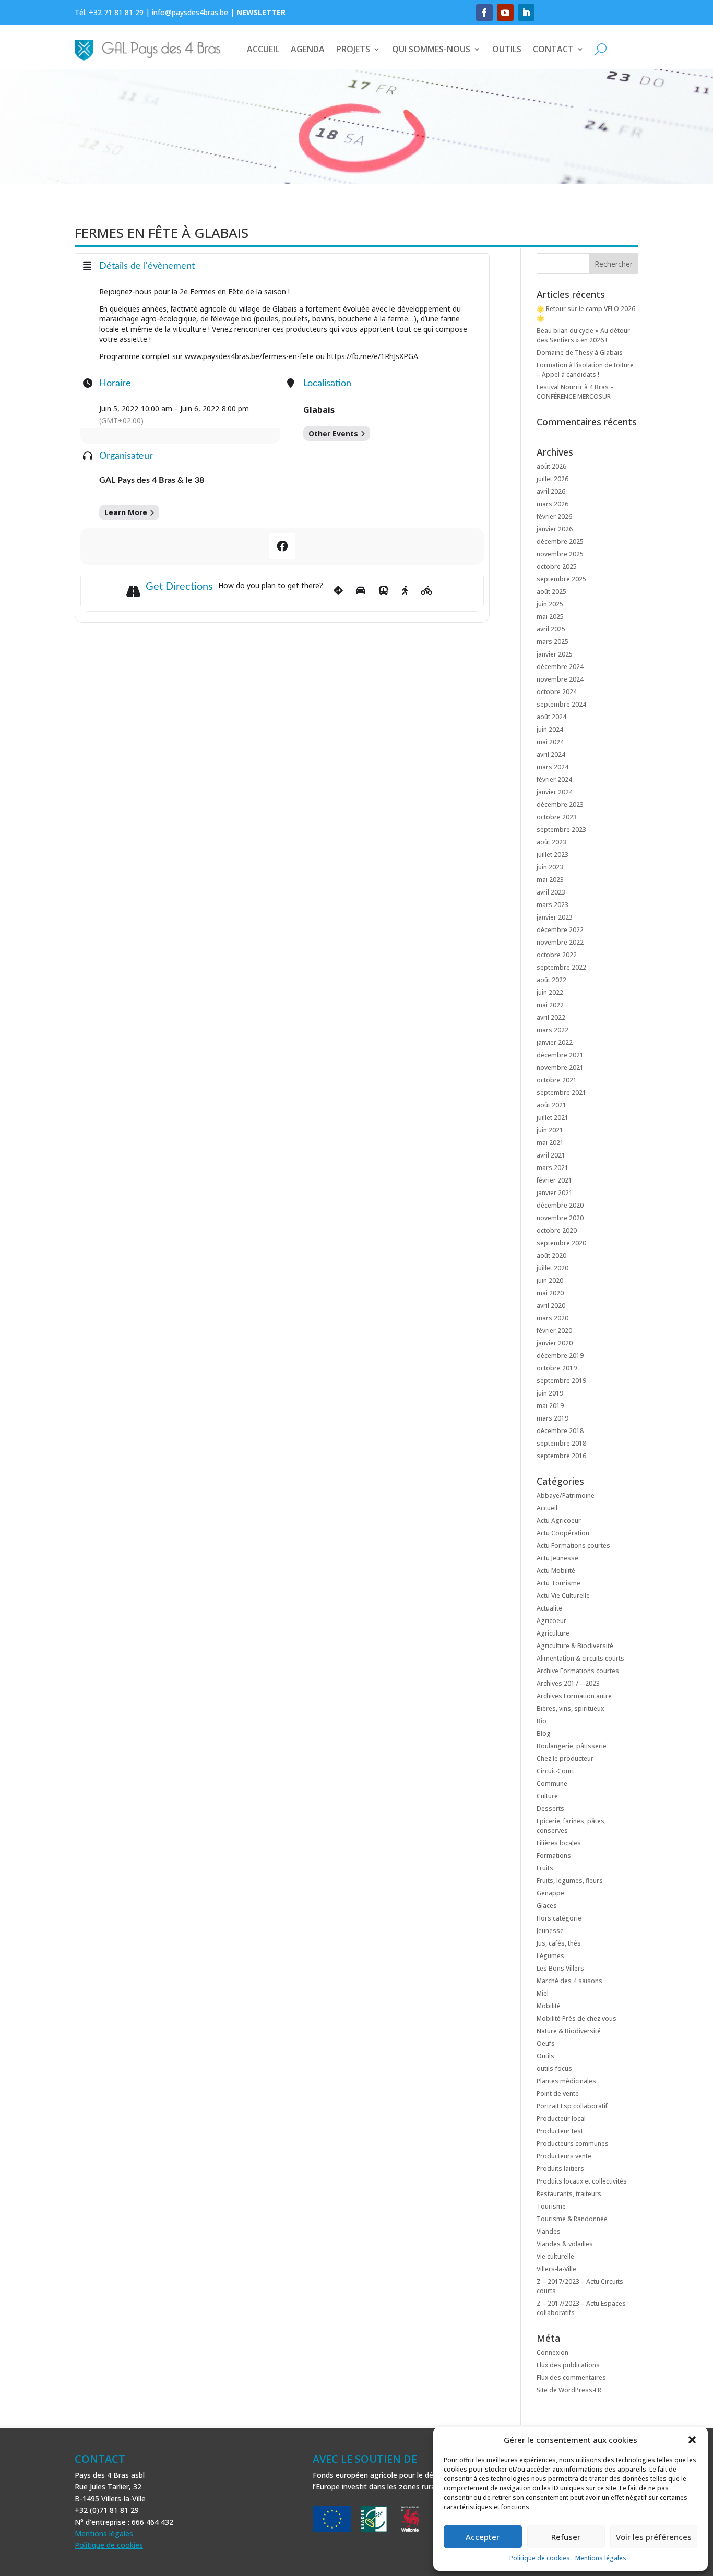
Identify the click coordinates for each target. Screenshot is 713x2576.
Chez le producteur (565, 1758)
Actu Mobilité (556, 1571)
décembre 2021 (560, 1055)
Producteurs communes (573, 2144)
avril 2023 (551, 892)
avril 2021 (551, 1155)
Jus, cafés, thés (559, 1943)
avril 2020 (551, 1305)
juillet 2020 (552, 1268)
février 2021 (554, 1180)
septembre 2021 (561, 1093)
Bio (542, 1721)
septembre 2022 (561, 967)
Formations (554, 1856)
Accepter (483, 2537)
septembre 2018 (561, 1443)
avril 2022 (551, 1017)
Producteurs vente (564, 2156)
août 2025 (551, 592)
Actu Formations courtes (573, 1546)
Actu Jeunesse (557, 1558)
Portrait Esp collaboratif (572, 2106)
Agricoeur (551, 1621)
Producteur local (561, 2119)
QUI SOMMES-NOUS (431, 49)
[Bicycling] (427, 591)
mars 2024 (552, 767)
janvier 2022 (555, 1042)
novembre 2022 (560, 942)
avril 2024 (551, 754)
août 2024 (551, 717)
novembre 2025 (560, 554)
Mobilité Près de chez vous (577, 2018)
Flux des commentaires (571, 2377)
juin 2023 (550, 867)
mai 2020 (550, 1293)
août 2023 (551, 842)
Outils (545, 2056)
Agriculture (553, 1633)
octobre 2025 (557, 567)
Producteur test (560, 2131)
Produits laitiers (560, 2169)
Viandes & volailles (565, 2244)
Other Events (333, 433)
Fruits (545, 1868)
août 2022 (551, 980)
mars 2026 (552, 504)
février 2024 (554, 779)
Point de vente (558, 2094)
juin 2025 (550, 604)
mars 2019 (552, 1418)
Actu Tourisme (558, 1583)
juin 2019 (550, 1393)
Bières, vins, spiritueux (570, 1708)
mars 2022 (552, 1030)
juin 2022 (550, 992)
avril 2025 (551, 629)
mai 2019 (550, 1406)
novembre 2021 (560, 1068)
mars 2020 (552, 1318)
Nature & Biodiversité (569, 2031)
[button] (692, 2440)
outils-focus (554, 2068)
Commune (552, 1784)
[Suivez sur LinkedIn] (526, 13)
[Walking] (405, 591)
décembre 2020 (560, 1205)
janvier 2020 (555, 1343)
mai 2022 (550, 1005)
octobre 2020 (557, 1230)
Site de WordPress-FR (569, 2390)
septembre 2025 (561, 579)
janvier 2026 (555, 529)
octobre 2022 (557, 955)
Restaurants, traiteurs (569, 2194)
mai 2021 (550, 1143)
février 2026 (554, 516)
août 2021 (551, 1105)
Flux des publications (568, 2365)
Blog (544, 1733)
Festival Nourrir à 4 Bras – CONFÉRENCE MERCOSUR (575, 392)
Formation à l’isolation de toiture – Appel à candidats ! (585, 370)
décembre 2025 (560, 541)
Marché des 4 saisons (569, 1981)
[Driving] (361, 591)
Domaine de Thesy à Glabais (580, 353)
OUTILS (507, 49)
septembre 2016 (561, 1456)
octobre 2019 (557, 1368)
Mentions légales (601, 2558)
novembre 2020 (560, 1218)
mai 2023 (550, 880)
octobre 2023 (557, 817)
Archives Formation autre (574, 1696)
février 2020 (554, 1331)
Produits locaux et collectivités (582, 2181)
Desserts (550, 1809)
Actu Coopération (563, 1533)
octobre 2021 (557, 1080)
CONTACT (553, 49)
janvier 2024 (555, 792)
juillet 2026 (552, 479)
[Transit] (384, 591)
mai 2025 (550, 617)
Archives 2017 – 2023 (568, 1683)
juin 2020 (550, 1280)
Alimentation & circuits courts (580, 1658)
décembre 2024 (560, 667)
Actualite (549, 1608)
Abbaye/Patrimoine (566, 1495)
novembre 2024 (560, 679)
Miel (543, 1993)
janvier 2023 (555, 917)
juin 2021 (550, 1130)
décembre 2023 (560, 804)
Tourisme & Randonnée (572, 2219)
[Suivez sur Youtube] (505, 13)
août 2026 (551, 466)
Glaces (547, 1906)
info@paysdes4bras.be (190, 12)
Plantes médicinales (566, 2081)
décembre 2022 (560, 930)
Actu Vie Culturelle (563, 1596)
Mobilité (549, 2006)
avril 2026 (551, 491)
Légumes (550, 1956)
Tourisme (551, 2206)
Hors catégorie (559, 1918)
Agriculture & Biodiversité (575, 1646)
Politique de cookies (540, 2558)
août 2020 (551, 1255)
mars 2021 (552, 1168)
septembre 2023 (561, 830)
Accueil (547, 1508)
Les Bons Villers (560, 1968)
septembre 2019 (561, 1381)
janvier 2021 (555, 1193)
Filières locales (559, 1843)
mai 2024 (550, 742)
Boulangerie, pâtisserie (572, 1746)
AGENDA (308, 49)
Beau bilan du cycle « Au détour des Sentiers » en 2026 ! (583, 335)
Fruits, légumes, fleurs (570, 1881)
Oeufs (546, 2043)
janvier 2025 (555, 654)
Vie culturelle (555, 2256)
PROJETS (353, 49)
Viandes (549, 2231)
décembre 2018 (560, 1431)
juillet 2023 (552, 855)
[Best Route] (338, 591)
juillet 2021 (552, 1118)
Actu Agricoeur (559, 1520)
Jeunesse (550, 1931)
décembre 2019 (560, 1356)
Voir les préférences (654, 2537)
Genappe (550, 1893)
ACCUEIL (263, 49)
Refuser (566, 2537)
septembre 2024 (561, 704)
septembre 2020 (561, 1243)
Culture (547, 1796)
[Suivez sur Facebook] (484, 13)
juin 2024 (550, 729)
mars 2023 (552, 905)
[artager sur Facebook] (282, 546)
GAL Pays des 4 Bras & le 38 (152, 480)
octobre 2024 (557, 692)
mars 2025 (552, 642)
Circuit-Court (555, 1771)
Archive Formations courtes (578, 1671)
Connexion (552, 2352)
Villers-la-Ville (556, 2269)
